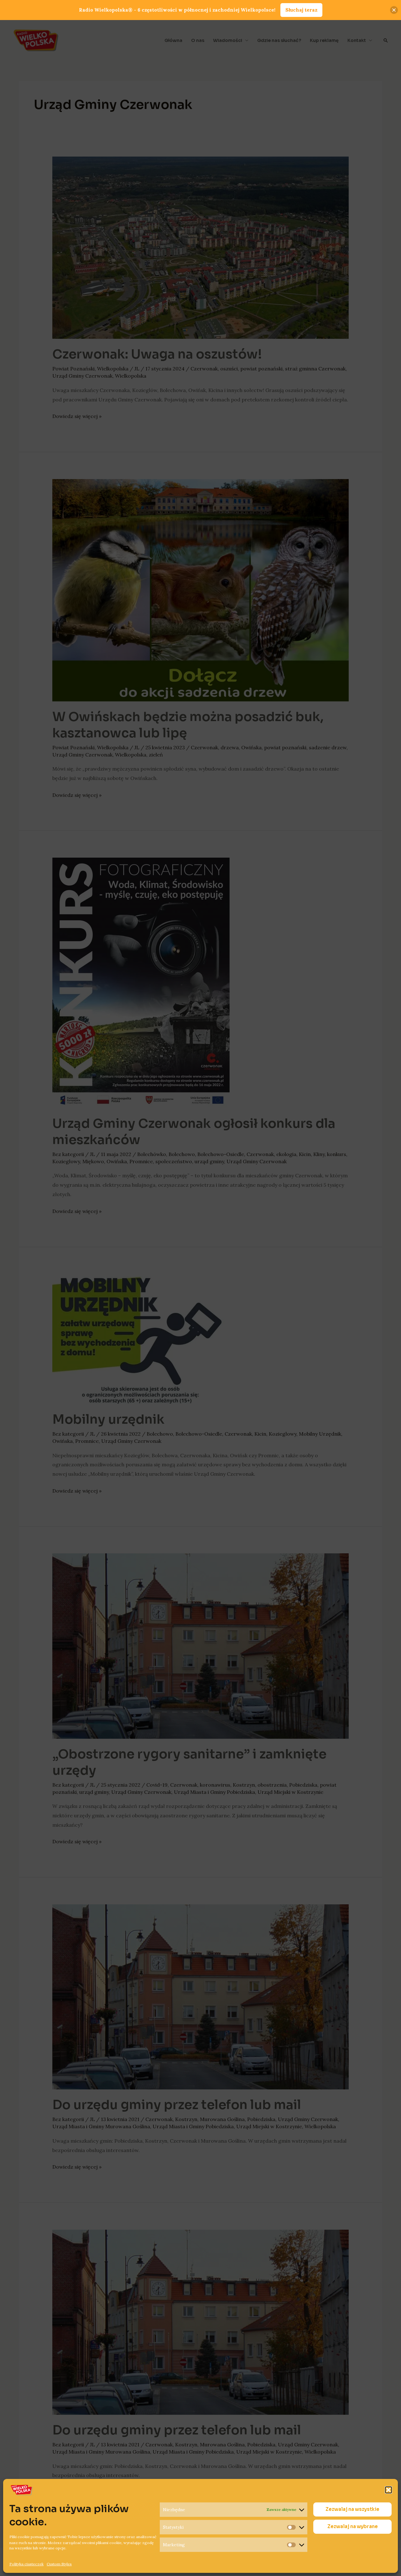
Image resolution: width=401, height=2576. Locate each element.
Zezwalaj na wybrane (353, 2527)
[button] (388, 2490)
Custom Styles (59, 2564)
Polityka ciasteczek (26, 2564)
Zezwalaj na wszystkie (352, 2509)
